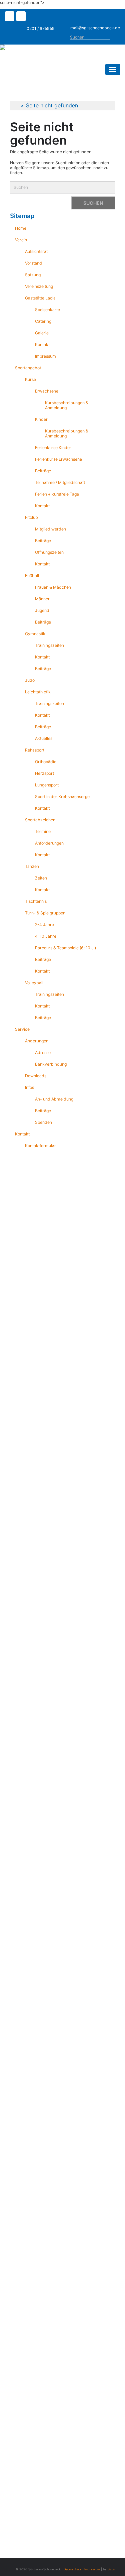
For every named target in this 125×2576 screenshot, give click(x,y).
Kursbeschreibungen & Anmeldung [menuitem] (67, 405)
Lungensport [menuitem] (47, 785)
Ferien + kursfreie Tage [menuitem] (57, 494)
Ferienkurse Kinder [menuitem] (53, 448)
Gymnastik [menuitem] (35, 634)
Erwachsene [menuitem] (47, 391)
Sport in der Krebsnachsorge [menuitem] (62, 797)
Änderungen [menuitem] (37, 1041)
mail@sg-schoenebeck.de (95, 28)
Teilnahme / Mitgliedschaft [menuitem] (60, 482)
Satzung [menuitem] (33, 275)
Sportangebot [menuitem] (28, 368)
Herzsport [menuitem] (44, 773)
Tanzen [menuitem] (32, 866)
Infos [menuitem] (29, 1087)
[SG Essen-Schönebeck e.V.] (15, 105)
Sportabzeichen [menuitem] (40, 820)
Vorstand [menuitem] (33, 263)
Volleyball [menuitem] (34, 983)
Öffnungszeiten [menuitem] (49, 552)
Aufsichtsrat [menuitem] (36, 251)
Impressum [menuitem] (45, 356)
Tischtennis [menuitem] (36, 901)
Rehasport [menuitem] (35, 750)
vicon (111, 2569)
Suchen (117, 38)
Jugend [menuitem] (42, 610)
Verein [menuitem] (21, 240)
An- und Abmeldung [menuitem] (54, 1099)
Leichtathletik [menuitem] (38, 692)
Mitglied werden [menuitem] (50, 529)
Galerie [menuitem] (42, 333)
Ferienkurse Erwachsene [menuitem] (58, 459)
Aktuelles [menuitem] (44, 738)
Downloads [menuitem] (36, 1076)
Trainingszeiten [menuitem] (49, 645)
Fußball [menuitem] (32, 576)
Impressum (92, 2569)
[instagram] (22, 17)
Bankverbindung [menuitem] (51, 1064)
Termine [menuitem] (43, 831)
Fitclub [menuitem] (31, 517)
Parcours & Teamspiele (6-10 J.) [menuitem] (65, 948)
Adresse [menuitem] (43, 1053)
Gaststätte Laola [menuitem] (40, 298)
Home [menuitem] (21, 228)
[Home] (30, 47)
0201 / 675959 (41, 28)
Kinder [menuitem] (41, 419)
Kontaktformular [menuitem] (40, 1146)
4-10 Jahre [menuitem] (46, 936)
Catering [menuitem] (43, 321)
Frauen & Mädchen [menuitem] (53, 587)
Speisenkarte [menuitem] (47, 310)
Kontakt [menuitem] (42, 345)
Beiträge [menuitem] (43, 471)
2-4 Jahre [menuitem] (44, 925)
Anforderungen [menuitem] (49, 843)
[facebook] (11, 17)
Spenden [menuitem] (43, 1122)
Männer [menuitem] (42, 599)
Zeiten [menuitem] (41, 878)
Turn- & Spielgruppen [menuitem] (45, 913)
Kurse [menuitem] (30, 379)
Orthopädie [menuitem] (46, 762)
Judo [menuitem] (30, 680)
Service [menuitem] (22, 1029)
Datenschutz (72, 2569)
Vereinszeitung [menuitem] (39, 286)
